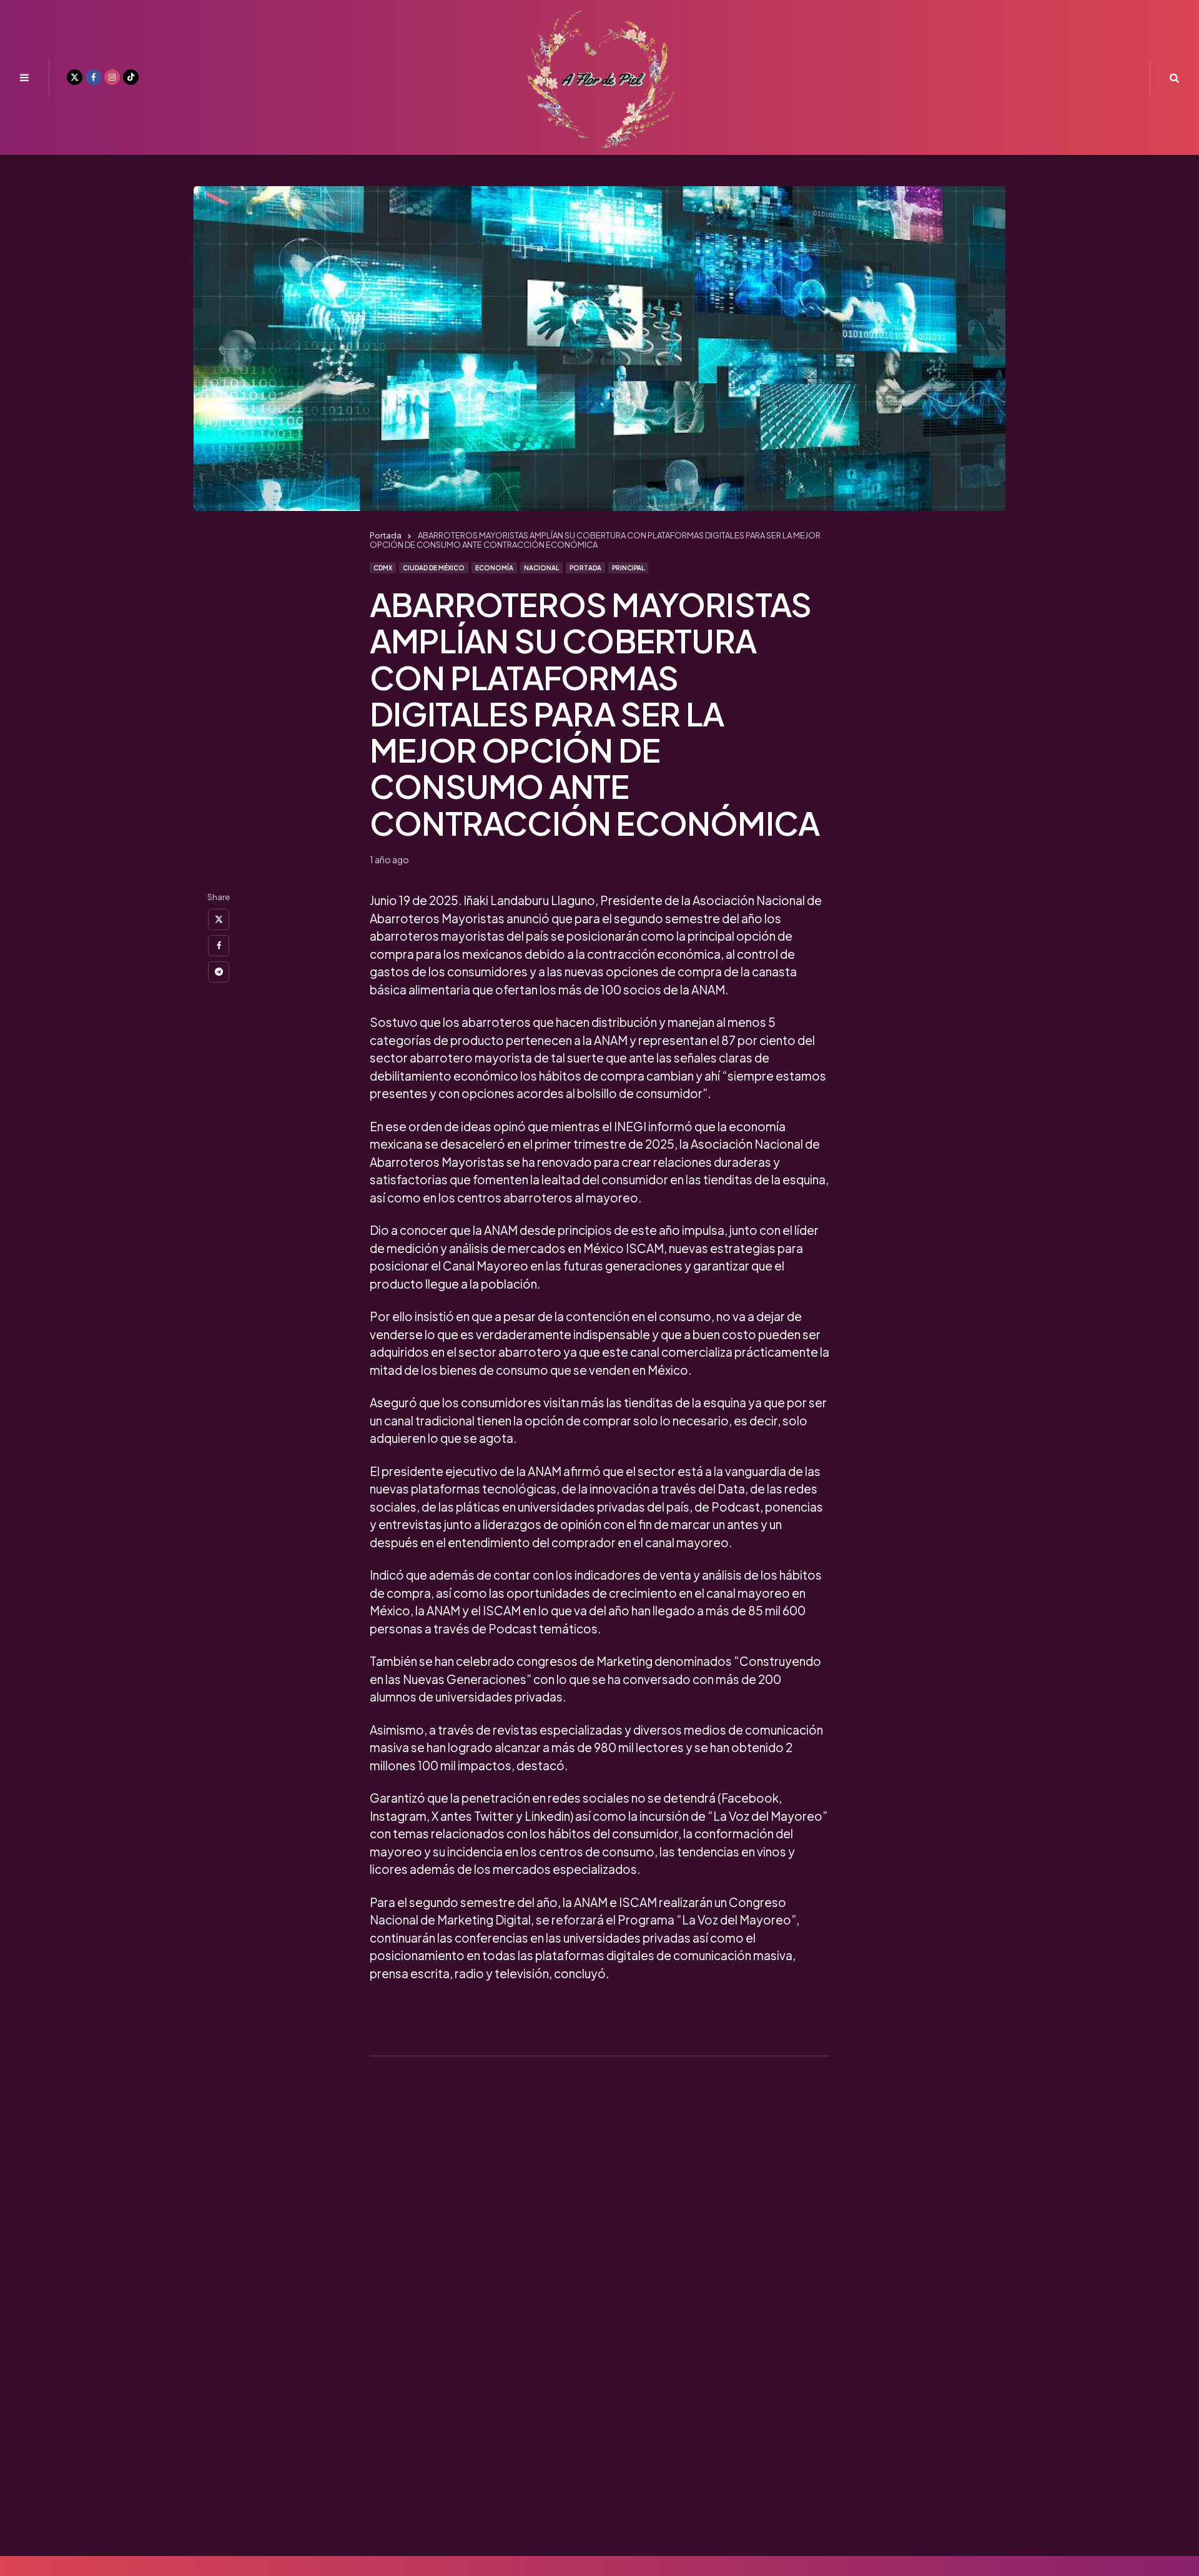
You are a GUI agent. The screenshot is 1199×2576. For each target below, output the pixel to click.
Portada (585, 568)
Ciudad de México (434, 568)
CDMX (383, 568)
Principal (628, 568)
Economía (494, 568)
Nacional (541, 568)
